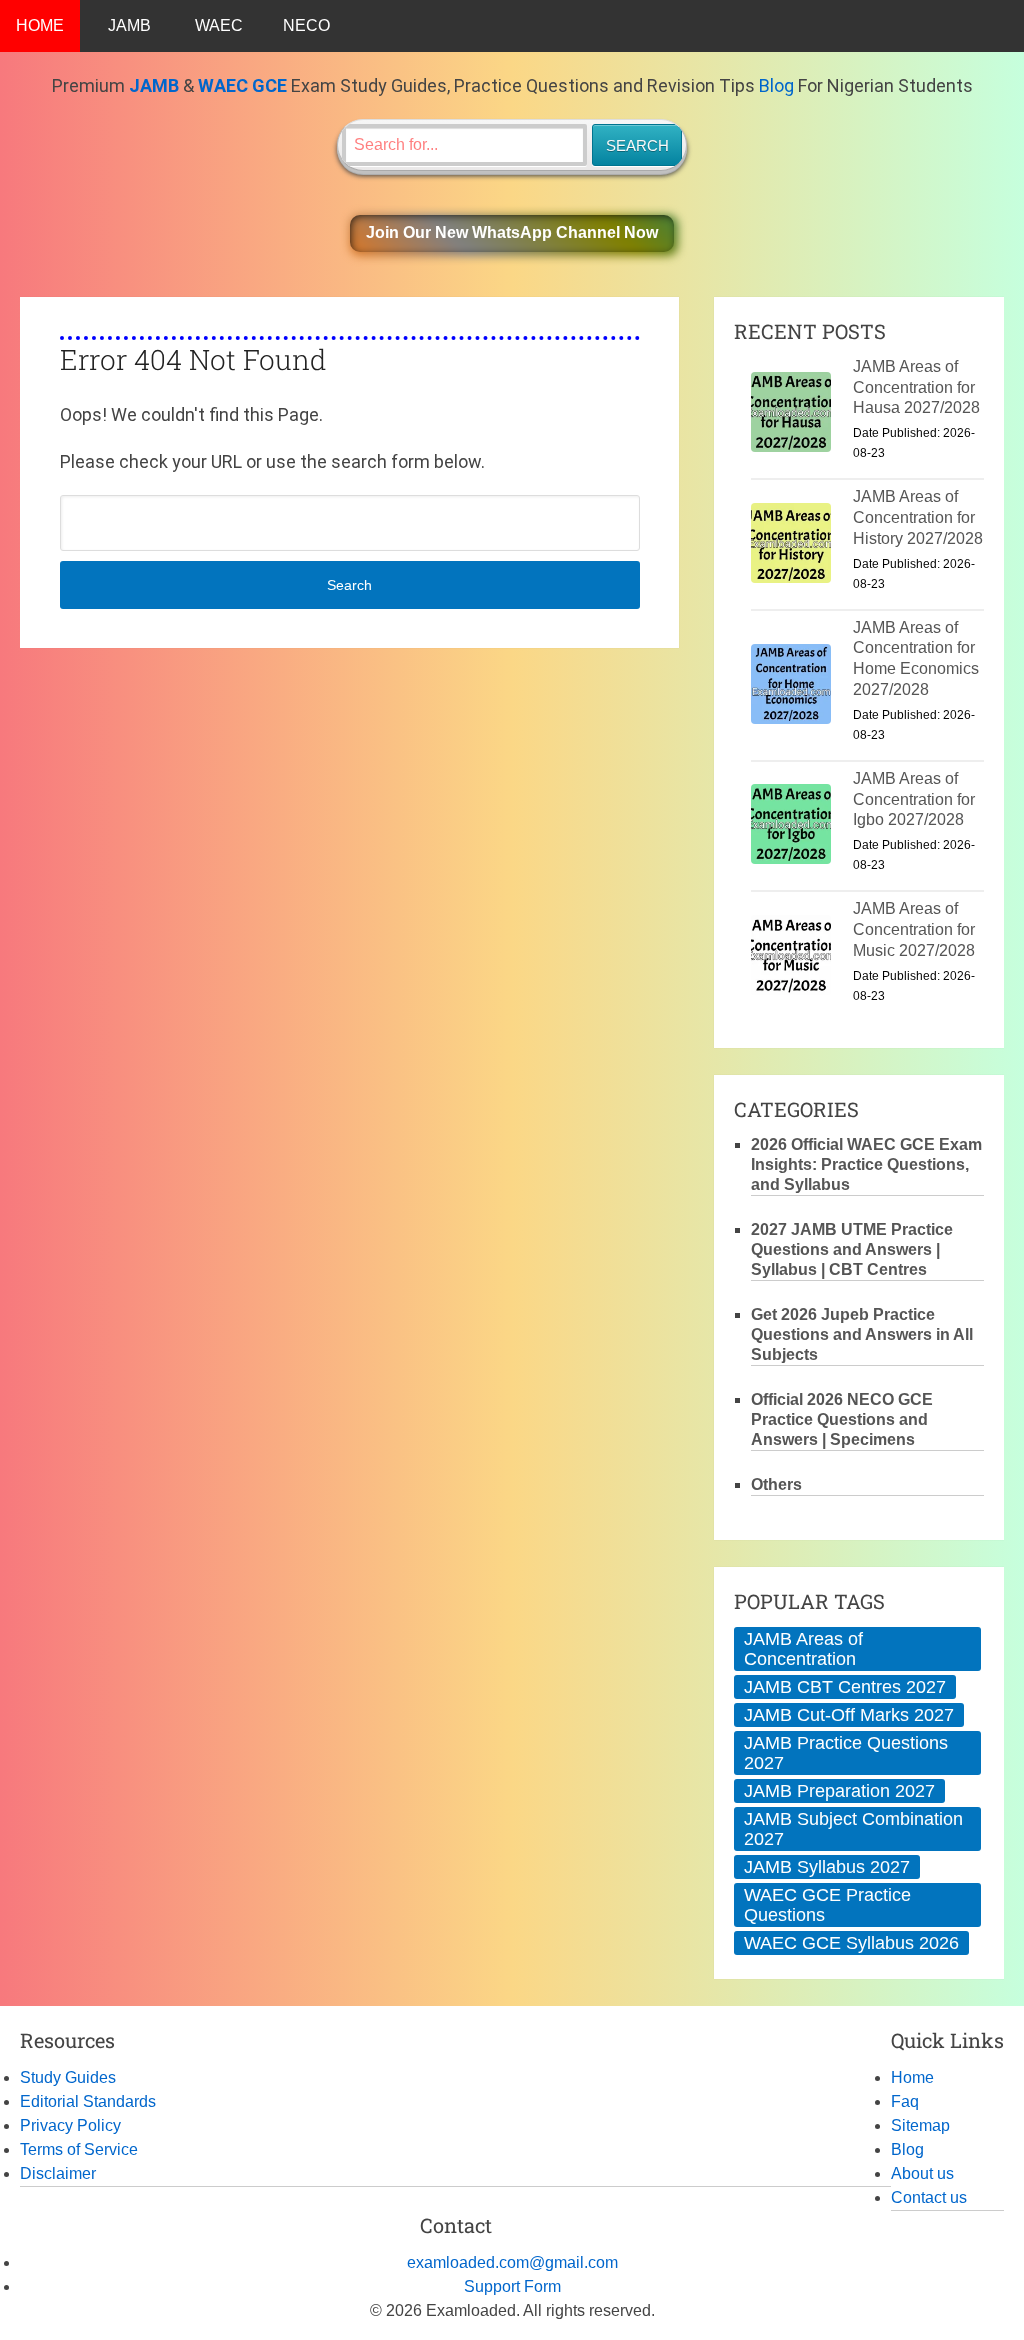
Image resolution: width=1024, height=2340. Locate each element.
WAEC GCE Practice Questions (827, 1905)
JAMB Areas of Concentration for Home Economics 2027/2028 (916, 658)
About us (922, 2173)
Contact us (929, 2197)
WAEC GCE (242, 85)
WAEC (219, 25)
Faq (905, 2101)
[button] (512, 233)
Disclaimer (58, 2173)
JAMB (129, 25)
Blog (776, 85)
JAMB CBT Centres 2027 (845, 1687)
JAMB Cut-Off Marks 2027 (849, 1715)
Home (912, 2077)
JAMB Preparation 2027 (839, 1791)
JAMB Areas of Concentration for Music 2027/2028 (914, 929)
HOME (40, 25)
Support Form (512, 2286)
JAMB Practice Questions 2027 (846, 1753)
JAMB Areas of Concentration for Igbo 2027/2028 (914, 799)
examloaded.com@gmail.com (512, 2262)
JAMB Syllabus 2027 (827, 1867)
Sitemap (920, 2125)
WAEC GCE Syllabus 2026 (851, 1943)
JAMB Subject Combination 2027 (853, 1829)
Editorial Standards (88, 2101)
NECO (306, 25)
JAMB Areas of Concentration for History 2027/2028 (918, 517)
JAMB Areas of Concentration (803, 1649)
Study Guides (68, 2077)
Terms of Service (79, 2149)
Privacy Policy (70, 2125)
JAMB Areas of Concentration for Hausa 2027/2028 (916, 387)
